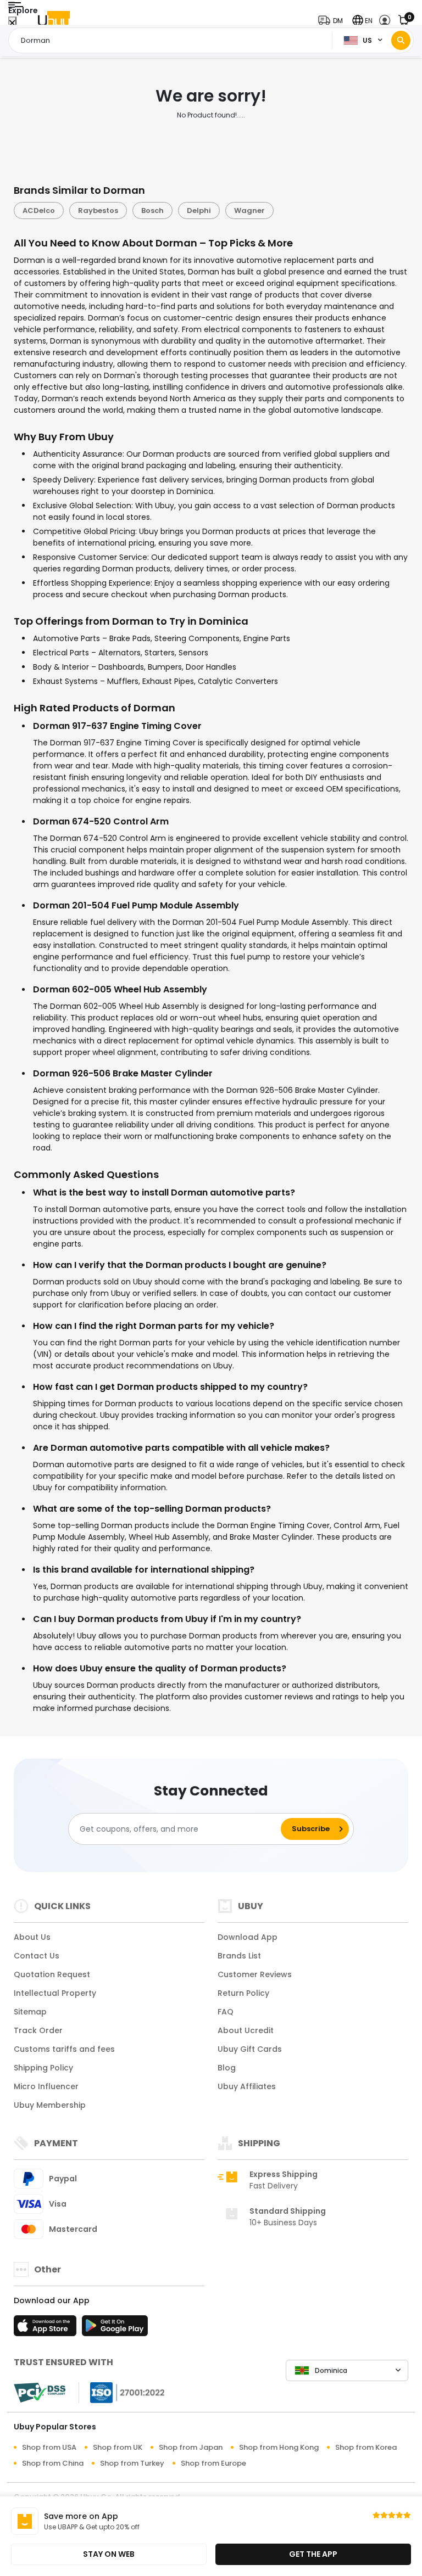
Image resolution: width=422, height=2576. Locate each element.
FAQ (226, 2012)
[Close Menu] (12, 23)
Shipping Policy (43, 2068)
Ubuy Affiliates (247, 2086)
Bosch (152, 211)
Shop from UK (118, 2447)
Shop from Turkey (132, 2463)
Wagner (249, 211)
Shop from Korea (366, 2447)
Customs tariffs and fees (64, 2049)
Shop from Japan (191, 2447)
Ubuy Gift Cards (250, 2049)
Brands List (239, 1956)
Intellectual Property (55, 1993)
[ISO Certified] (122, 2392)
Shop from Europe (213, 2463)
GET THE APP (313, 2554)
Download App (248, 1937)
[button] (333, 21)
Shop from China (53, 2463)
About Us (32, 1937)
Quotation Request (52, 1974)
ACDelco (39, 211)
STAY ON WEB (109, 2554)
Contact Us (37, 1956)
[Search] (401, 40)
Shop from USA (49, 2447)
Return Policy (243, 1993)
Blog (227, 2068)
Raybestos (98, 211)
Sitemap (30, 2012)
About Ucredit (246, 2030)
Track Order (38, 2030)
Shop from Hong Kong (279, 2447)
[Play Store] (115, 2329)
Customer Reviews (255, 1974)
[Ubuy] (54, 21)
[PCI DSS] (40, 2393)
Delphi (199, 211)
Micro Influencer (46, 2086)
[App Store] (47, 2329)
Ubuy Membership (50, 2105)
